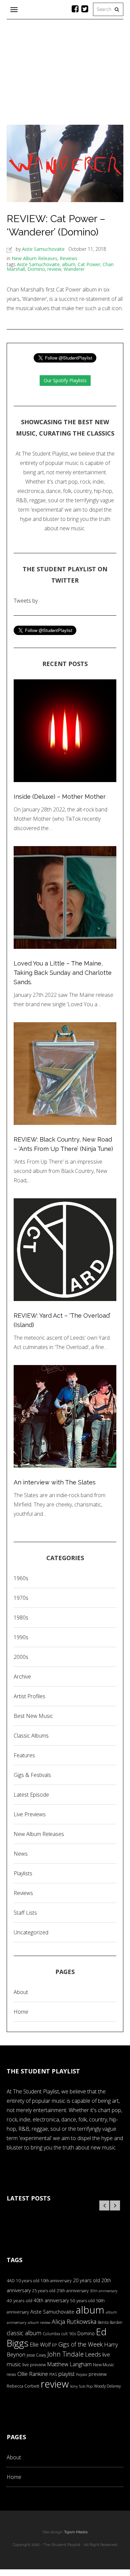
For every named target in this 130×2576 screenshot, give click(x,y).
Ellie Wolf (40, 2345)
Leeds (93, 2354)
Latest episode (31, 1795)
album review (39, 2322)
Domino (36, 269)
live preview (34, 2365)
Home (21, 2012)
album (69, 264)
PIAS (53, 2374)
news (11, 2374)
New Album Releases (34, 258)
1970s (21, 1598)
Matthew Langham (69, 2364)
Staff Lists (25, 1913)
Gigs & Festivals (32, 1775)
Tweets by (26, 601)
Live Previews (30, 1814)
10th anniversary (56, 2281)
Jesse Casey (36, 2355)
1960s (21, 1578)
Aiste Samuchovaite (43, 249)
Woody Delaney (107, 2386)
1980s (21, 1618)
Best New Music (33, 1716)
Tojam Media (76, 2532)
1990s (21, 1637)
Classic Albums (31, 1736)
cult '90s (69, 2334)
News (21, 1854)
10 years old (28, 2281)
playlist (66, 2374)
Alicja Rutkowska (74, 2321)
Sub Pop (86, 2386)
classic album (24, 2333)
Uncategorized (31, 1932)
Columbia (51, 2334)
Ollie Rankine (33, 2374)
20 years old (86, 2280)
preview (98, 2374)
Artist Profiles (29, 1696)
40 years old (19, 2301)
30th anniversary (104, 2291)
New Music (104, 2365)
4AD (11, 2281)
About (21, 1992)
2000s (21, 1657)
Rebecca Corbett (23, 2386)
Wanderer (74, 269)
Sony (74, 2386)
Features (24, 1755)
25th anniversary (73, 2291)
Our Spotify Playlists (65, 380)
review (54, 269)
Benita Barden (110, 2322)
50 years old (82, 2301)
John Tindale (65, 2354)
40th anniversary (51, 2300)
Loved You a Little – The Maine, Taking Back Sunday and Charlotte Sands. (63, 973)
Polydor (82, 2375)
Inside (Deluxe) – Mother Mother (60, 797)
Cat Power (89, 264)
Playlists (23, 1873)
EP (54, 2345)
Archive (22, 1677)
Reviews (68, 258)
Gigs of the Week (80, 2344)
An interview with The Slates (55, 1482)
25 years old (44, 2291)
